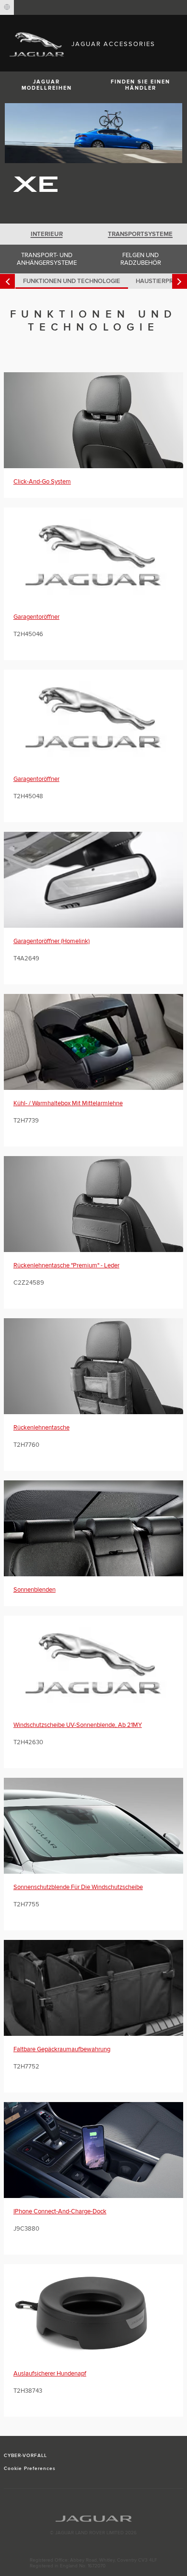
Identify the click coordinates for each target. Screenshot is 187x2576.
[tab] (47, 234)
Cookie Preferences (30, 2469)
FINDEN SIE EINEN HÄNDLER (140, 85)
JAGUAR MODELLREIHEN (47, 85)
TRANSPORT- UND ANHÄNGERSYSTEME (47, 259)
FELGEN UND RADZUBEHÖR (141, 259)
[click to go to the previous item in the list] (7, 281)
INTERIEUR (47, 234)
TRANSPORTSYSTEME (140, 234)
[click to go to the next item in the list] (180, 281)
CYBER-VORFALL (26, 2456)
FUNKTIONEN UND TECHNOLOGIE (72, 281)
